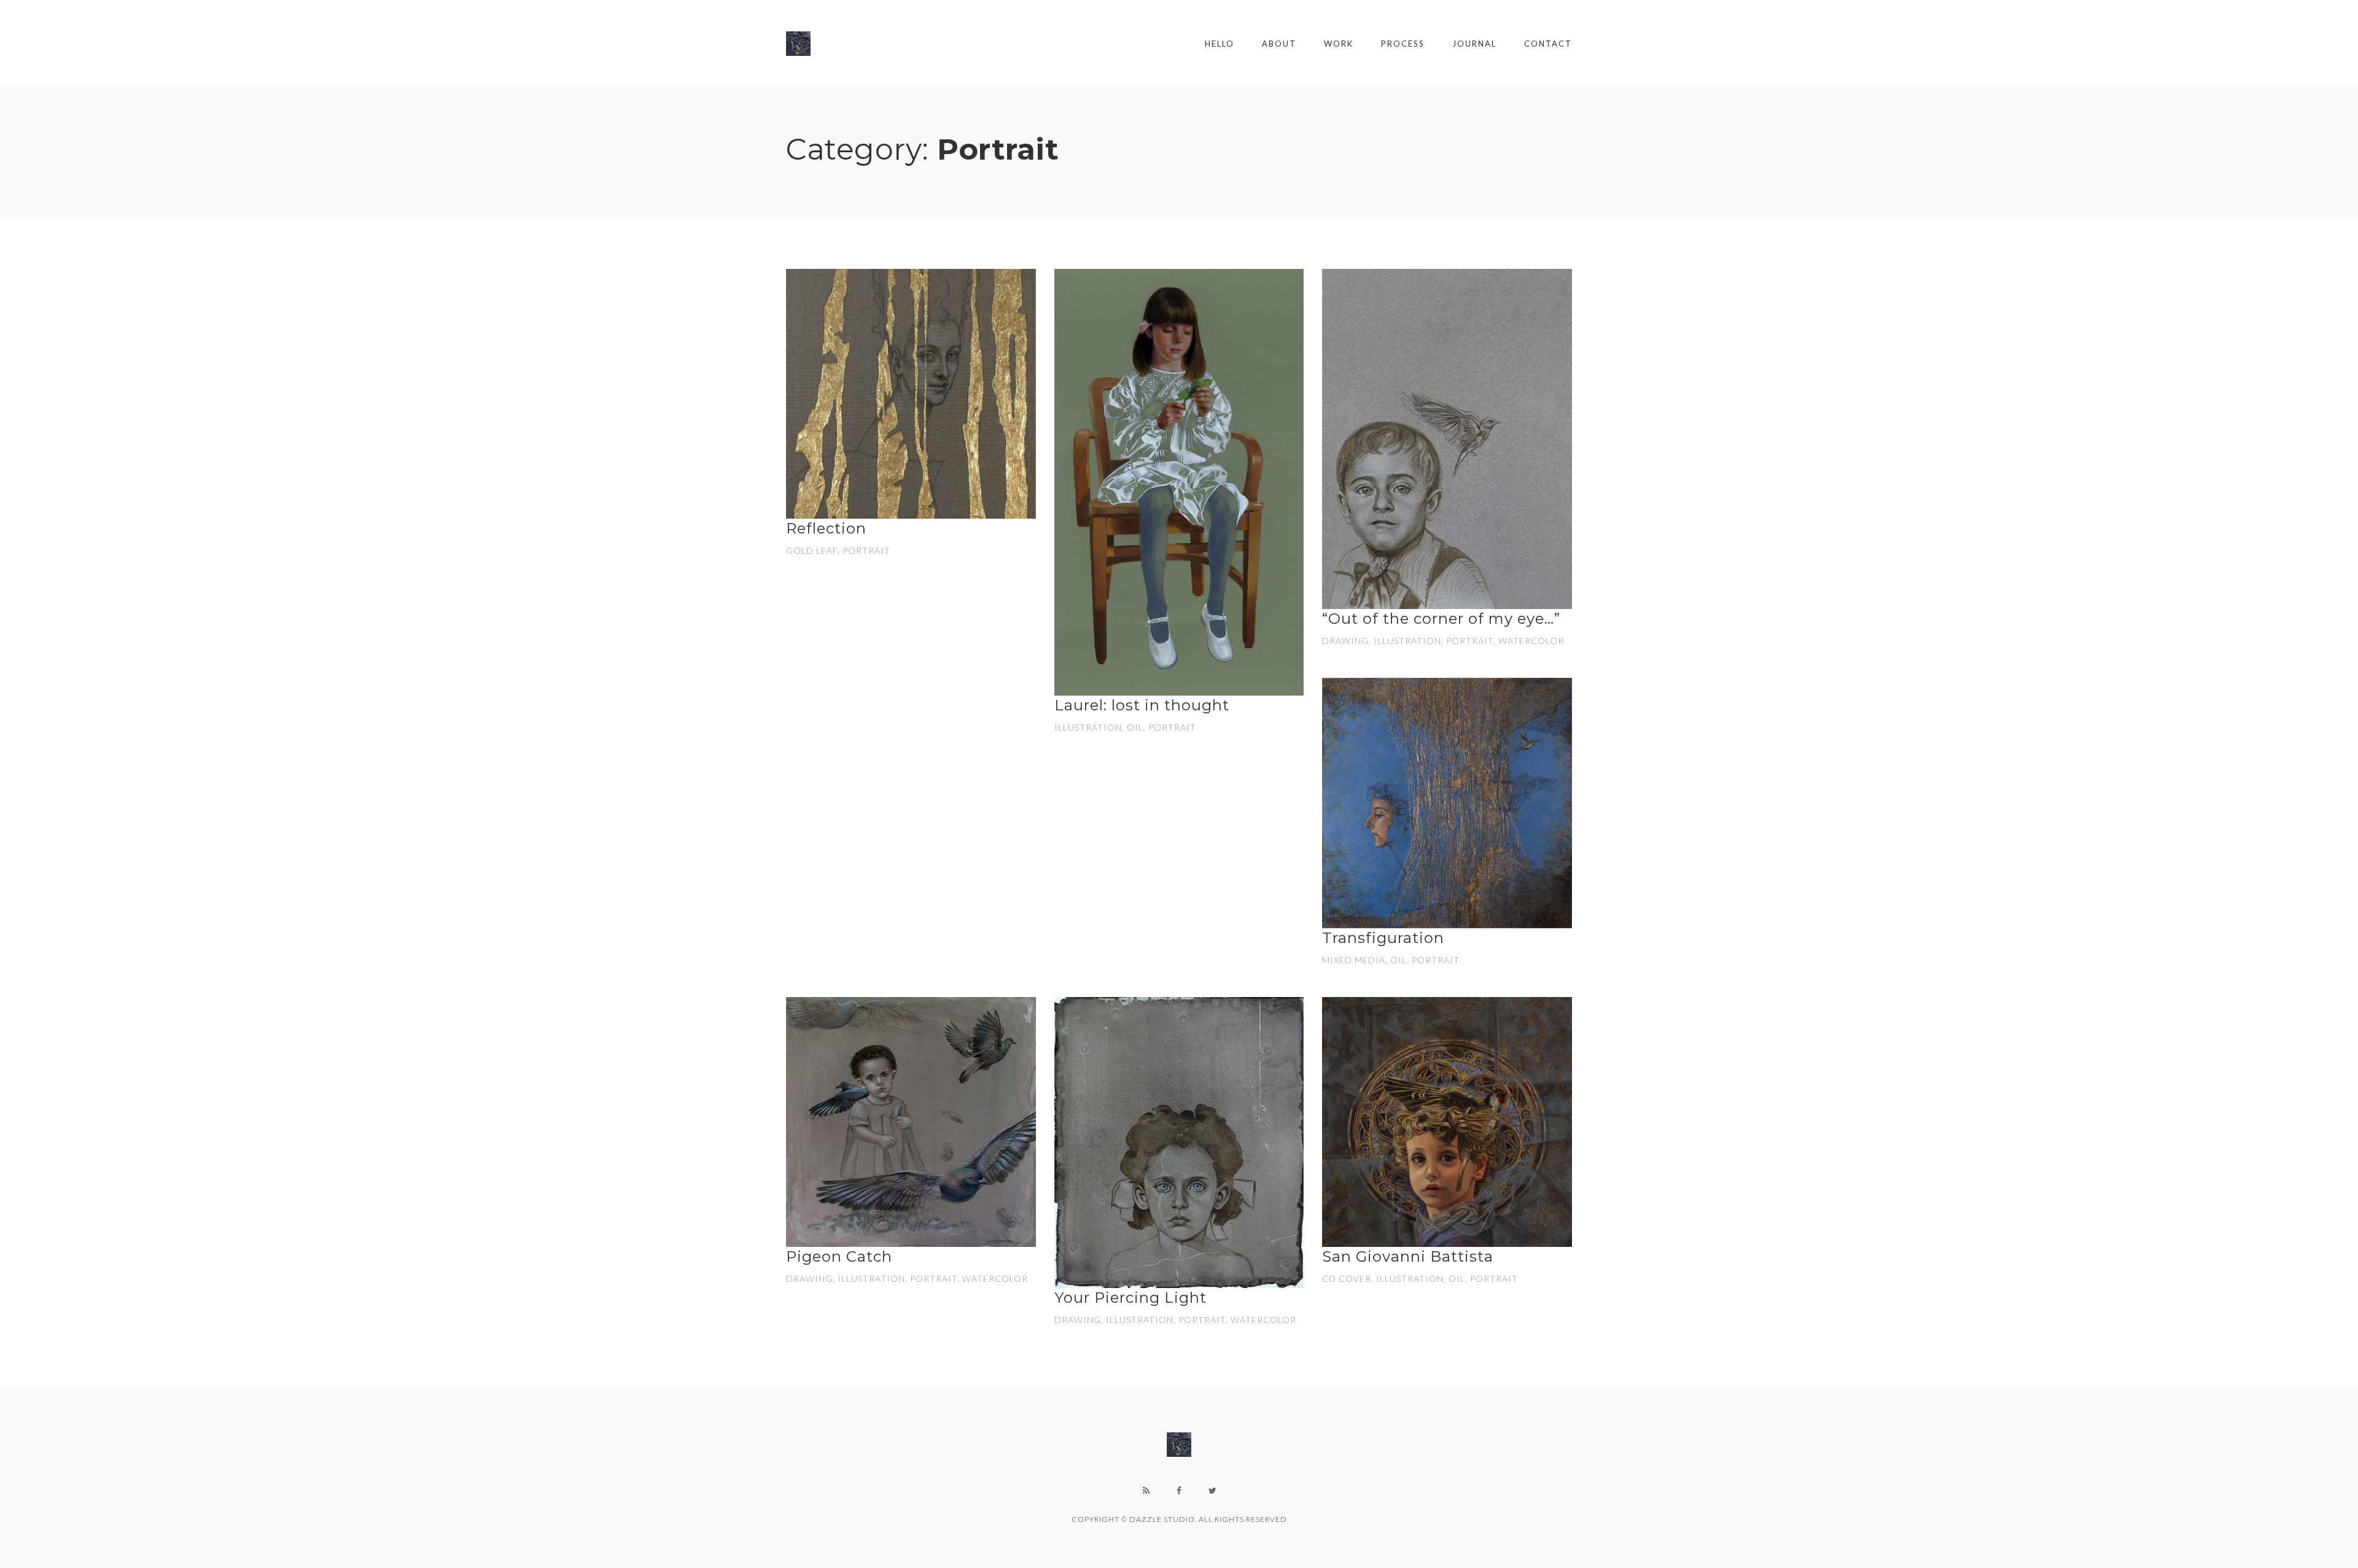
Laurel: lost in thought (1142, 705)
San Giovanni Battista (1408, 1256)
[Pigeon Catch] (911, 1122)
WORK (1339, 44)
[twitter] (1212, 1491)
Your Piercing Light (1130, 1298)
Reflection (826, 528)
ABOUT (1279, 44)
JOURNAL (1474, 44)
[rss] (1146, 1491)
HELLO (1220, 44)
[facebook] (1179, 1491)
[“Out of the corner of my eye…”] (1447, 439)
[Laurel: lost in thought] (1179, 482)
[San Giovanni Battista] (1447, 1122)
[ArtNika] (798, 44)
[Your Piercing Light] (1179, 1143)
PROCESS (1403, 44)
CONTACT (1548, 44)
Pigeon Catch (839, 1256)
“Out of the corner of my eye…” (1441, 619)
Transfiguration (1383, 938)
